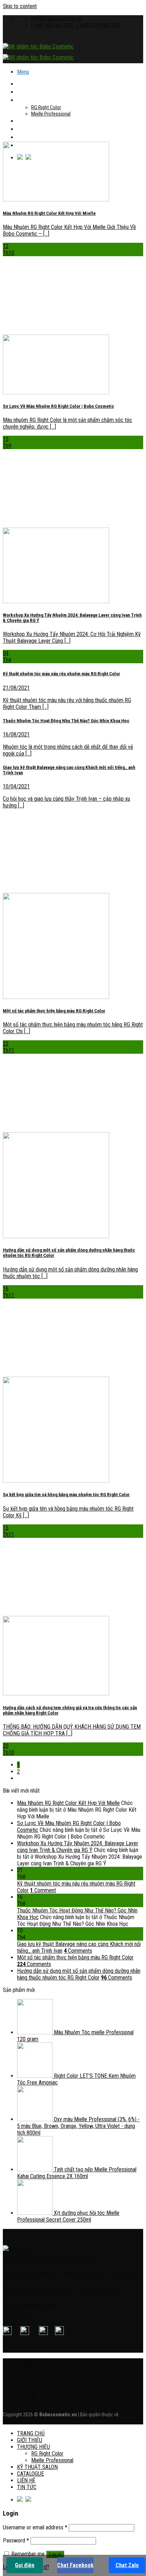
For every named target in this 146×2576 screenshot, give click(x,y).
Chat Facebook (75, 2565)
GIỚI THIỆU (30, 92)
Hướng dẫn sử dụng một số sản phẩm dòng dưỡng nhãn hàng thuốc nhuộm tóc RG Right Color (79, 1974)
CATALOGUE (30, 129)
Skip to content (20, 6)
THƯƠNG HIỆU (33, 100)
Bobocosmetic (18, 2421)
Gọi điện (25, 2565)
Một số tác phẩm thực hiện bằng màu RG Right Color (75, 1957)
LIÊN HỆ (26, 137)
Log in (55, 2554)
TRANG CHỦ (31, 84)
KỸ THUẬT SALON (37, 121)
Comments (78, 1951)
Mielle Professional (51, 114)
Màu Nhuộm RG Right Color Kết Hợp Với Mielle (68, 1803)
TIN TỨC (27, 2402)
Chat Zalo (127, 2565)
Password (16, 2540)
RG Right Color (46, 107)
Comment (43, 1890)
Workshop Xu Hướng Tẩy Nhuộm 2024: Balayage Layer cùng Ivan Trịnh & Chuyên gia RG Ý (78, 1847)
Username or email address (35, 2527)
